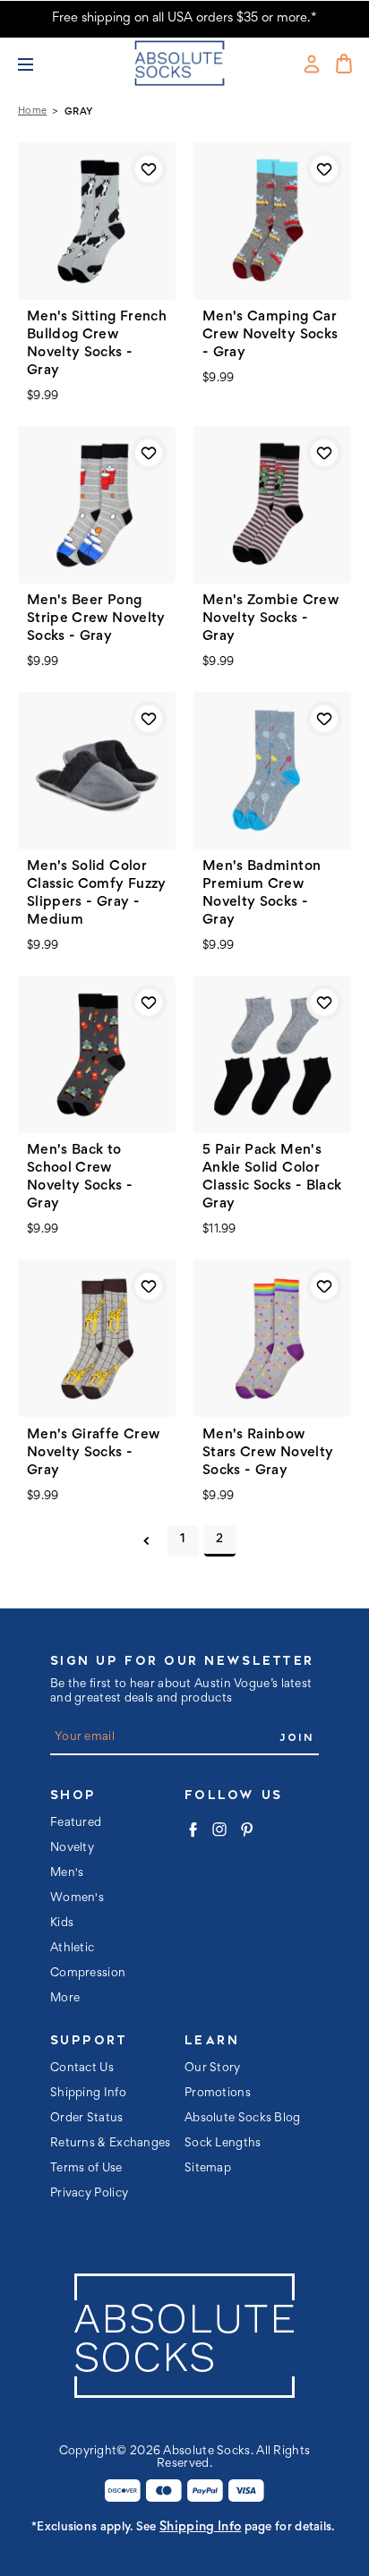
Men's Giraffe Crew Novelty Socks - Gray (93, 1453)
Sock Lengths (223, 2144)
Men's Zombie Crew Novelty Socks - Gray (270, 618)
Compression (88, 1974)
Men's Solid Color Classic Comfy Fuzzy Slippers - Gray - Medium (97, 893)
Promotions (218, 2094)
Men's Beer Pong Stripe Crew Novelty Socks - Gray (96, 618)
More (65, 1999)
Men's (67, 1873)
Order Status (87, 2119)
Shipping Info (88, 2094)
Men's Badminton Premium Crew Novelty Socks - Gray (262, 893)
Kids (62, 1923)
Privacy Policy (89, 2194)
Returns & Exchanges (111, 2144)
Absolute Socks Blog (243, 2119)
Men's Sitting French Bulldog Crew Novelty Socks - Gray (97, 344)
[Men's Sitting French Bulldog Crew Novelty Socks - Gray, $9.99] (97, 221)
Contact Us (82, 2068)
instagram (219, 1830)
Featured (76, 1823)
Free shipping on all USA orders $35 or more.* (184, 18)
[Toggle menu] (33, 64)
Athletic (72, 1949)
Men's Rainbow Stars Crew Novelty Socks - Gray (268, 1453)
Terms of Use (86, 2169)
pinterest (246, 1830)
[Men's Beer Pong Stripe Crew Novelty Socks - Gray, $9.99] (97, 505)
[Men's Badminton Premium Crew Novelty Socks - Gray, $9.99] (272, 771)
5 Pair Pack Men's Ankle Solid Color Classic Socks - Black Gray (272, 1177)
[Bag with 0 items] (344, 64)
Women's (77, 1898)
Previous (146, 1541)
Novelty (72, 1848)
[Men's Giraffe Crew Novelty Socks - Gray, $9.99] (97, 1338)
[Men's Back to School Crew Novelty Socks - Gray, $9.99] (97, 1054)
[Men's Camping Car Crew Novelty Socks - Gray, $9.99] (272, 221)
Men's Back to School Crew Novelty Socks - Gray (80, 1177)
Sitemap (208, 2169)
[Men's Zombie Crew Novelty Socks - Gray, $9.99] (272, 505)
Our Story (213, 2068)
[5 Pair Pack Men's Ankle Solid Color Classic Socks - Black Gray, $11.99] (272, 1054)
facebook (193, 1830)
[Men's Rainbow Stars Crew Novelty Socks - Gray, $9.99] (272, 1338)
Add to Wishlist (149, 169)
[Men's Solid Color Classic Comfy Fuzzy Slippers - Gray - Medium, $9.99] (97, 771)
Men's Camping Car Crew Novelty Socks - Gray (270, 335)
